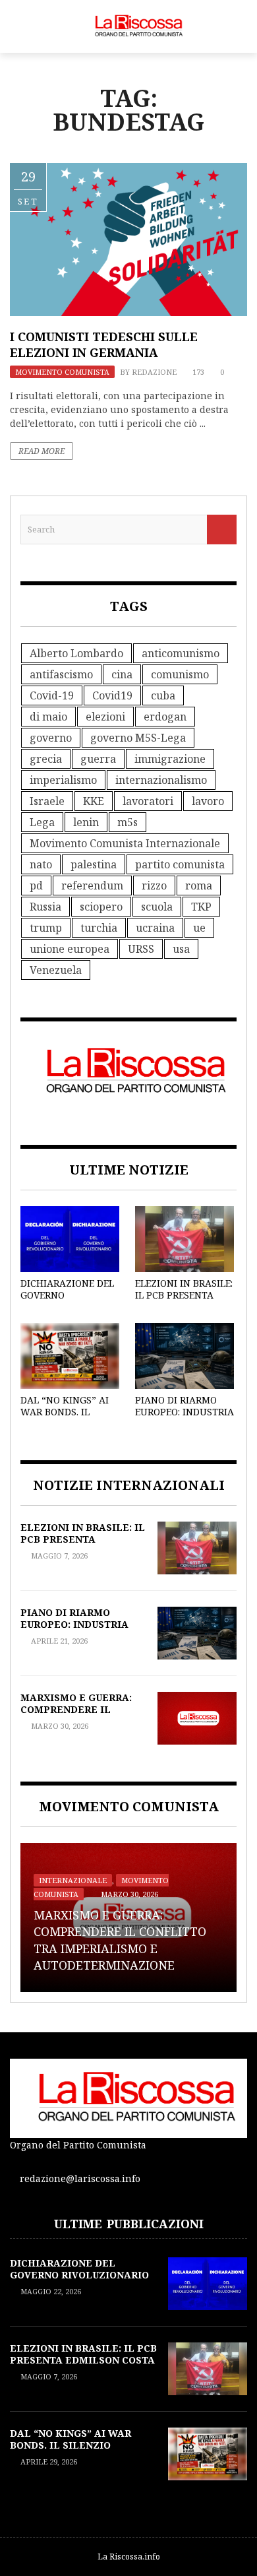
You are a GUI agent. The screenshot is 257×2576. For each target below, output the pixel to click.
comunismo (180, 674)
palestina (94, 864)
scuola (157, 907)
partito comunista (180, 864)
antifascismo (61, 674)
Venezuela (56, 970)
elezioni (105, 717)
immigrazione (170, 759)
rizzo (154, 885)
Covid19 (112, 695)
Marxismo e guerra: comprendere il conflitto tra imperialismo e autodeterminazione (120, 1940)
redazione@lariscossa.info (80, 2178)
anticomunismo (181, 653)
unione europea (70, 949)
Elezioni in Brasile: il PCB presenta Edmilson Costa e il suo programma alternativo (83, 2366)
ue (199, 928)
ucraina (155, 928)
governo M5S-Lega (138, 738)
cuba (163, 695)
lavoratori (148, 801)
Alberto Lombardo (76, 653)
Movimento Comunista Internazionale (125, 843)
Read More (42, 451)
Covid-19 (52, 695)
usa (181, 949)
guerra (98, 759)
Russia (45, 907)
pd (36, 885)
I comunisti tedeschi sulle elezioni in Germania (104, 344)
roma (199, 885)
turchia (99, 928)
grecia (46, 759)
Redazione (154, 372)
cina (122, 674)
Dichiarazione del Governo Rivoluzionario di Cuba (67, 1301)
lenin (86, 822)
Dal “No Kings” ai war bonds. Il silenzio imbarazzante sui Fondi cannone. (77, 2451)
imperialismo (63, 780)
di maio (48, 717)
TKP (201, 907)
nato (41, 864)
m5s (128, 822)
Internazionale (73, 1880)
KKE (94, 801)
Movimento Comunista (62, 372)
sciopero (101, 907)
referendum (92, 885)
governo (51, 738)
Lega (42, 822)
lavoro (208, 801)
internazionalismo (161, 780)
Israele (47, 801)
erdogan (165, 717)
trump (46, 928)
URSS (141, 949)
